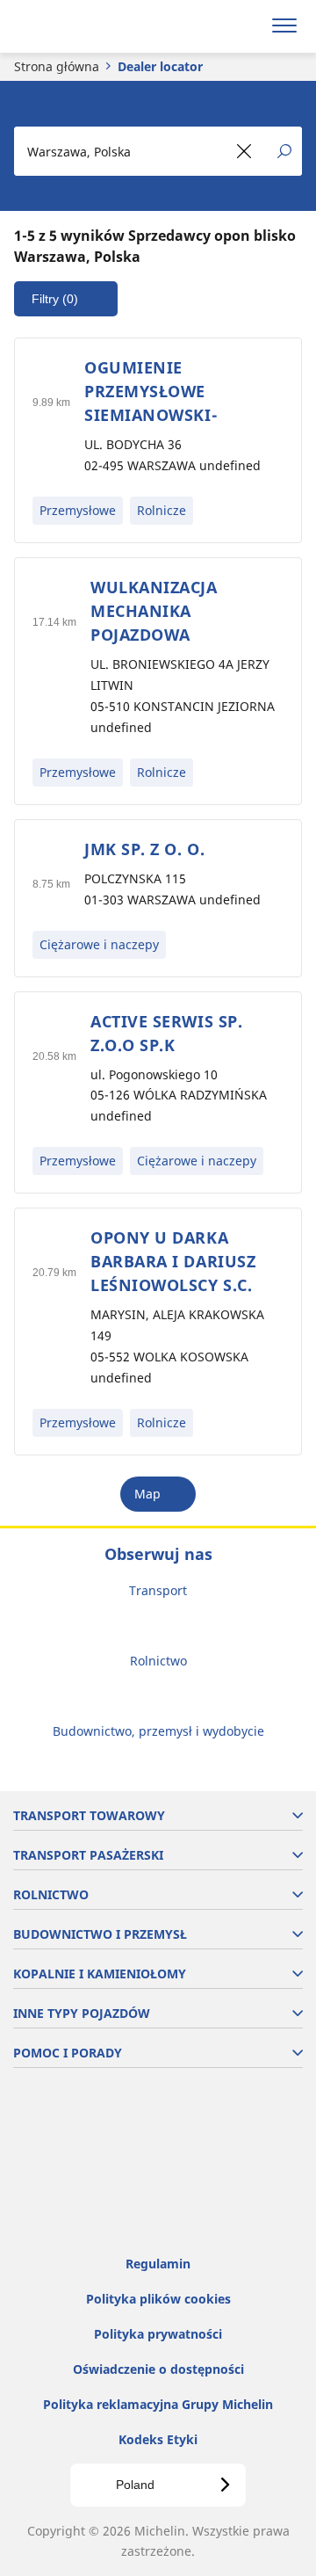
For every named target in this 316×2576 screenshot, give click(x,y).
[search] (243, 26)
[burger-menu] (284, 26)
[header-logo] (83, 26)
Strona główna (57, 66)
